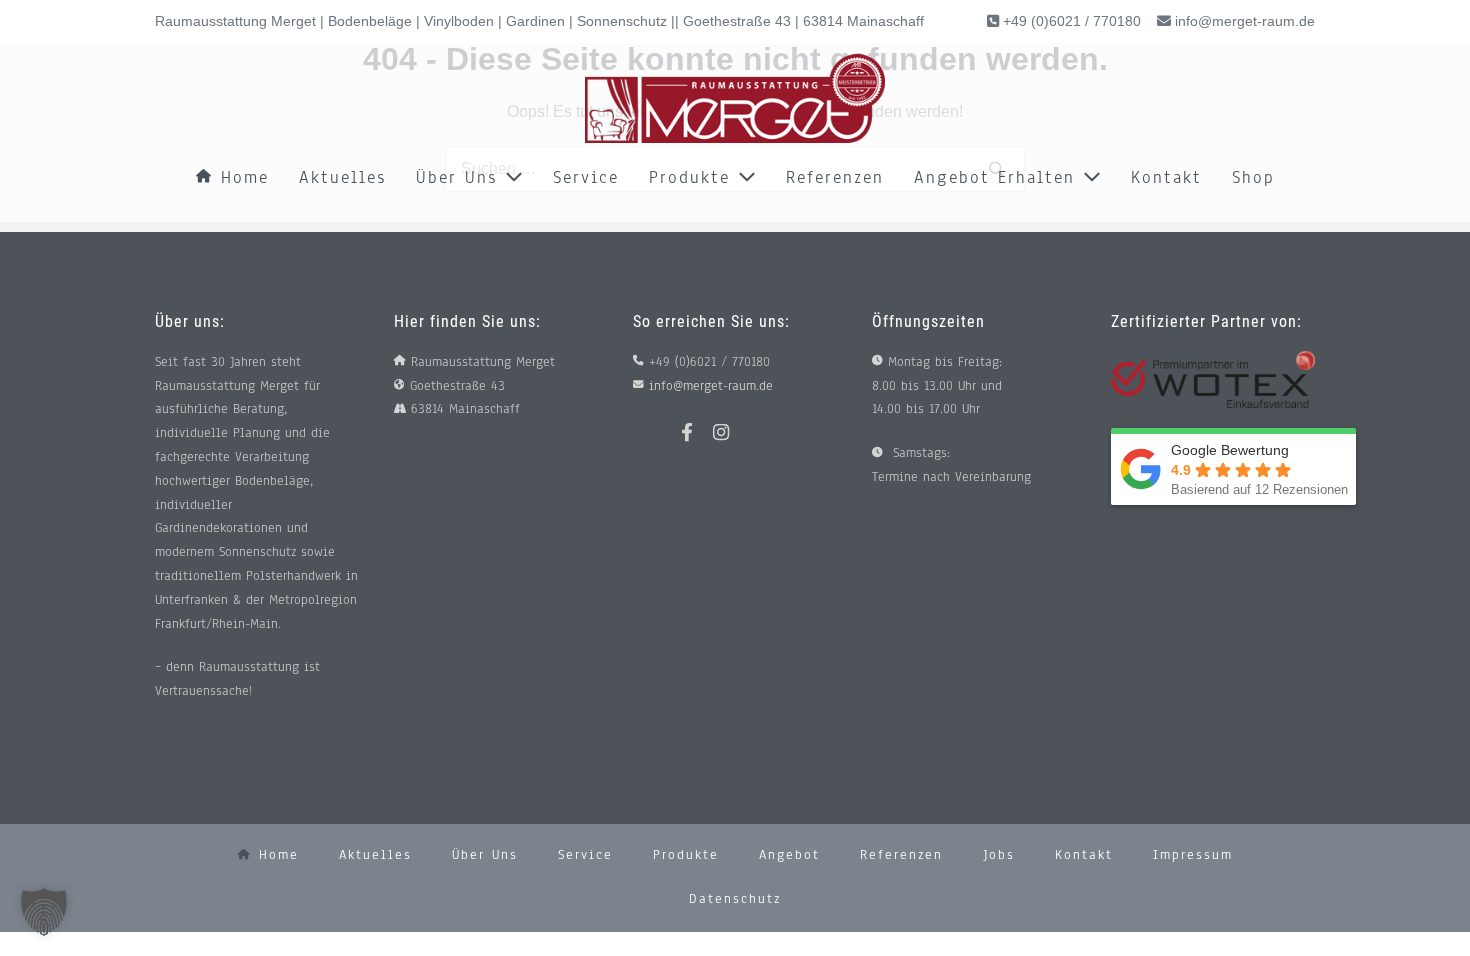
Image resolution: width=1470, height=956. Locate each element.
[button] (44, 912)
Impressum (1193, 855)
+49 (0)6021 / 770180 (1070, 21)
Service (586, 177)
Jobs (999, 855)
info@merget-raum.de (1245, 21)
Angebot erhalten (998, 177)
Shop (1253, 177)
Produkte (693, 177)
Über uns (460, 177)
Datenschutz (735, 899)
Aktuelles (342, 177)
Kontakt (1166, 177)
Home (241, 177)
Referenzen (835, 177)
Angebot (789, 855)
